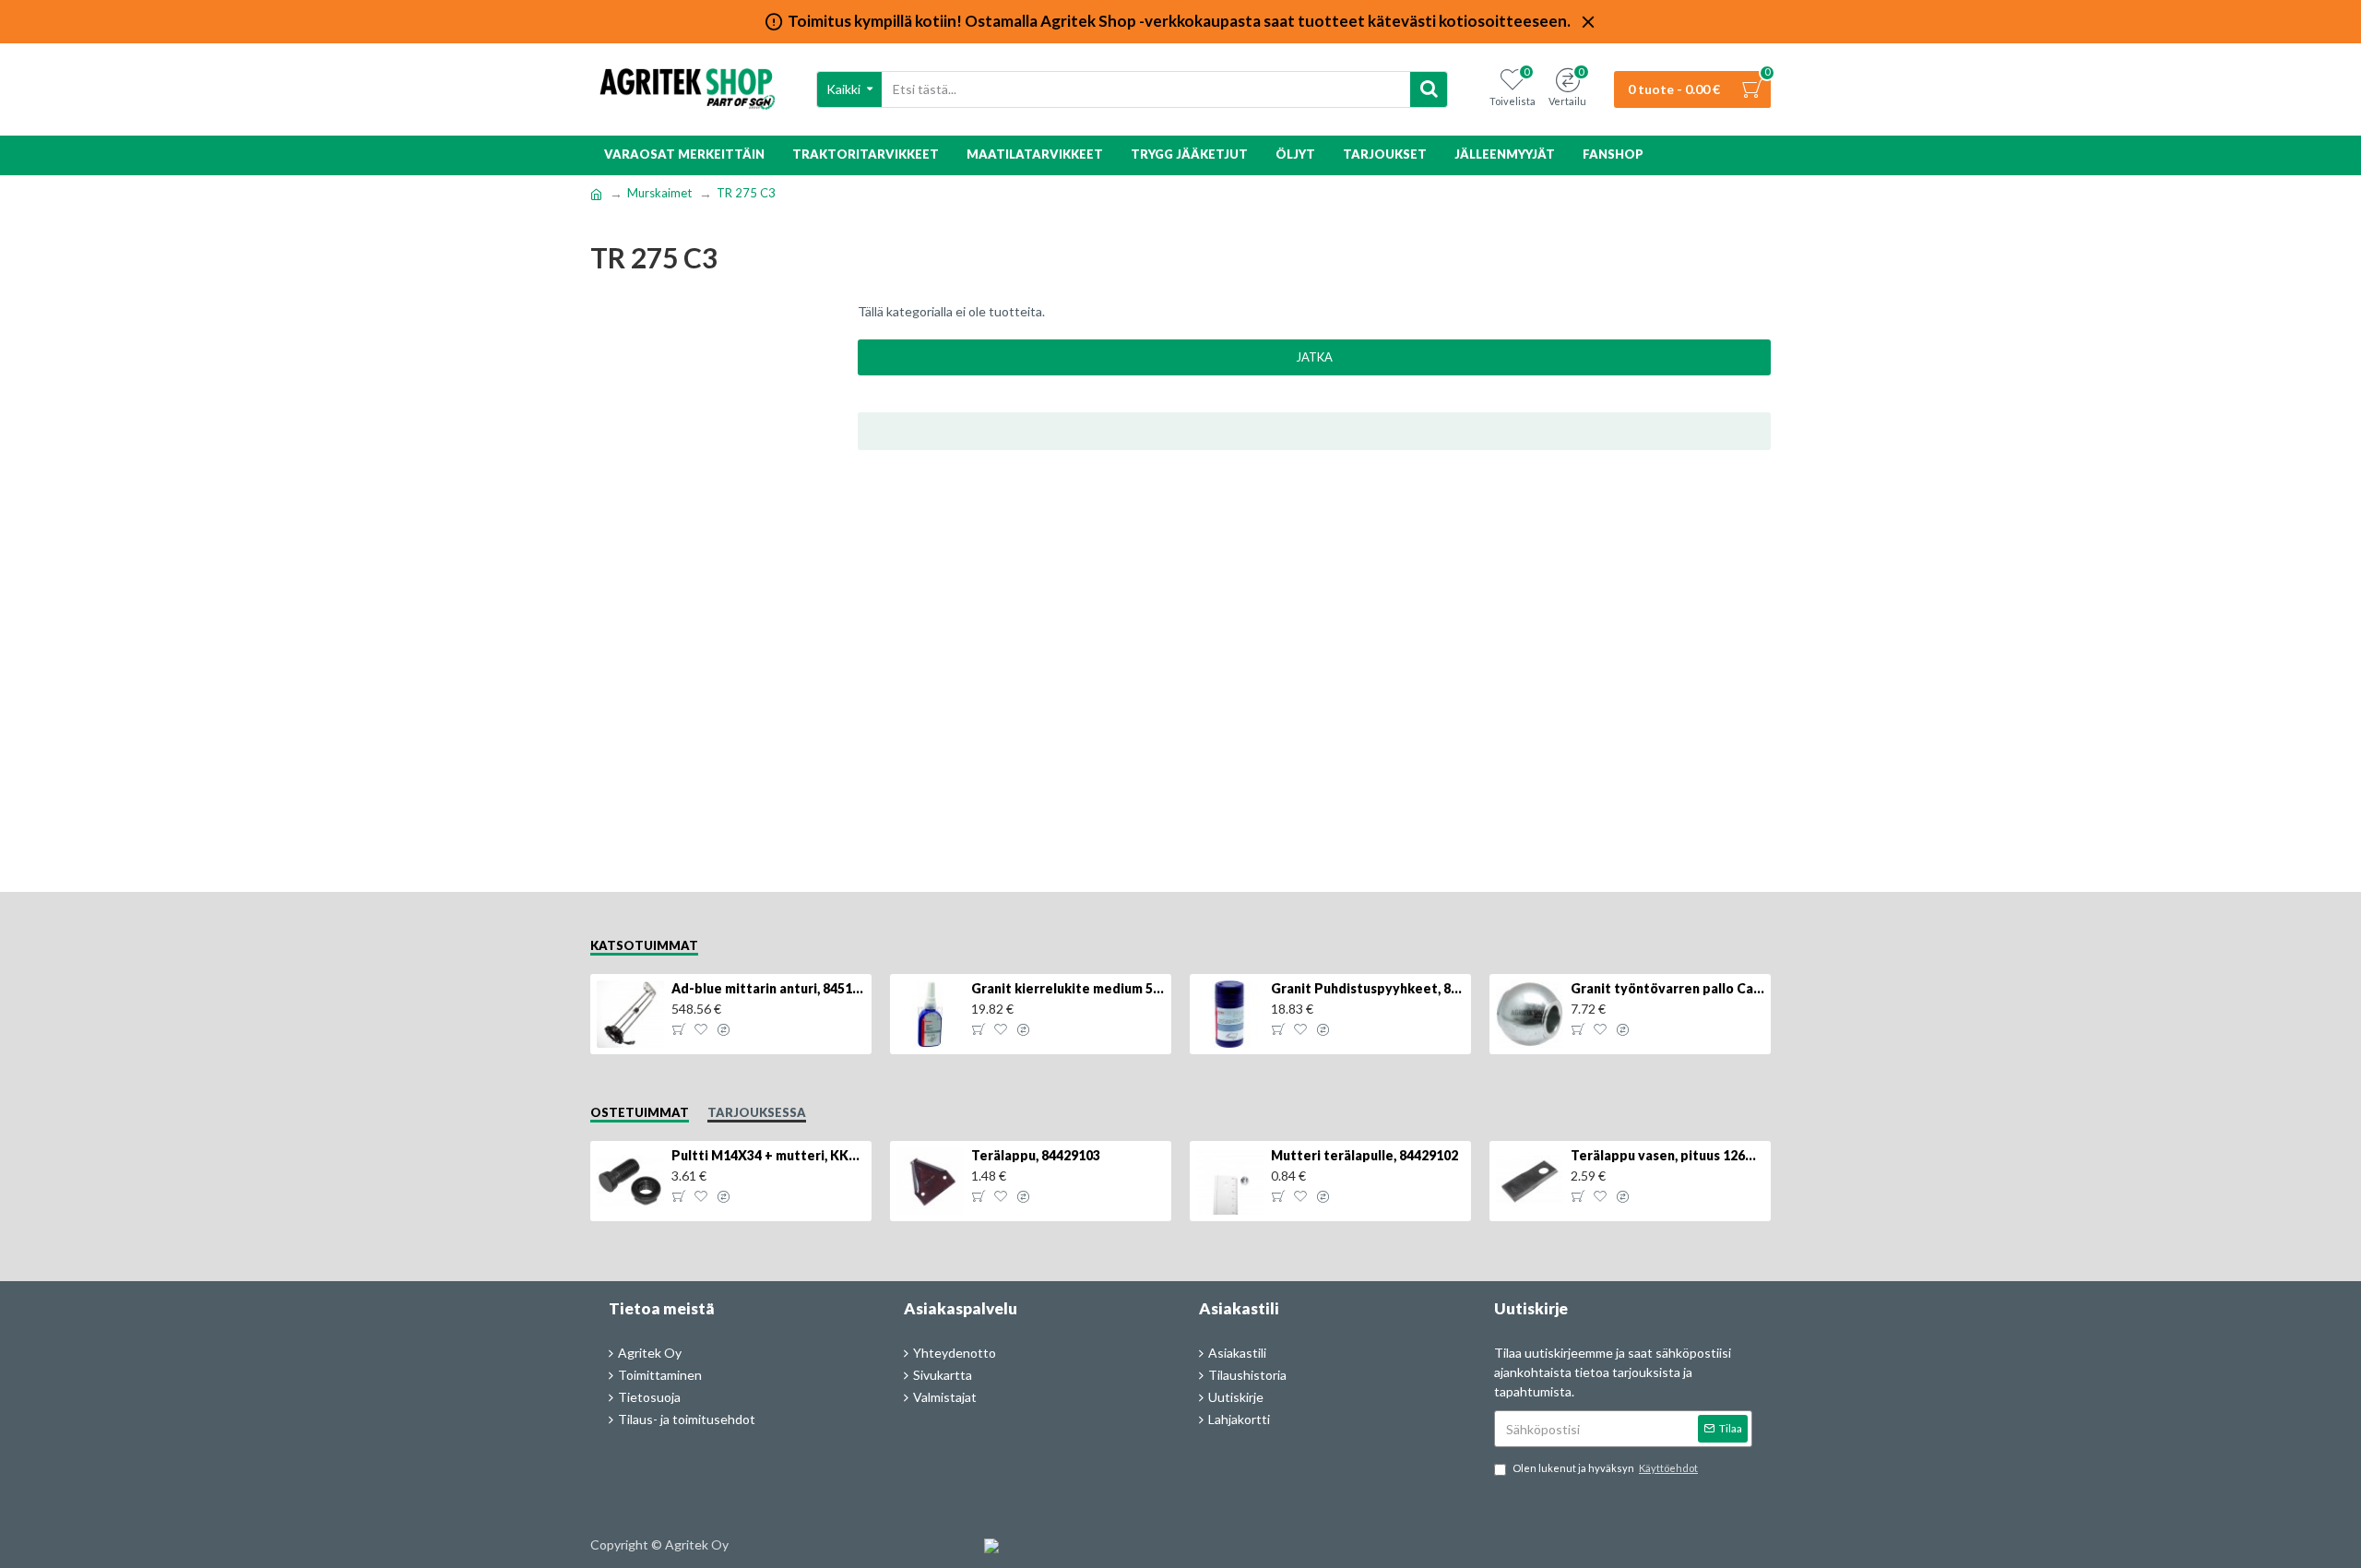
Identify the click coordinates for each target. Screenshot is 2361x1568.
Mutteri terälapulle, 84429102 (1364, 1155)
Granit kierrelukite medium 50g (1068, 988)
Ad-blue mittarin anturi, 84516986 (768, 988)
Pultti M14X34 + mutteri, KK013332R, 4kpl (768, 1155)
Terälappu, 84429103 (1036, 1155)
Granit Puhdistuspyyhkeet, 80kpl (1368, 988)
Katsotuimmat (644, 945)
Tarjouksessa (757, 1112)
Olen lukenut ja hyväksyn (1605, 1468)
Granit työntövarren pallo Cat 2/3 (1667, 988)
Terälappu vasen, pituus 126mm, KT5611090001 (1667, 1155)
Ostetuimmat (640, 1112)
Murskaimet (659, 193)
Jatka (1314, 357)
